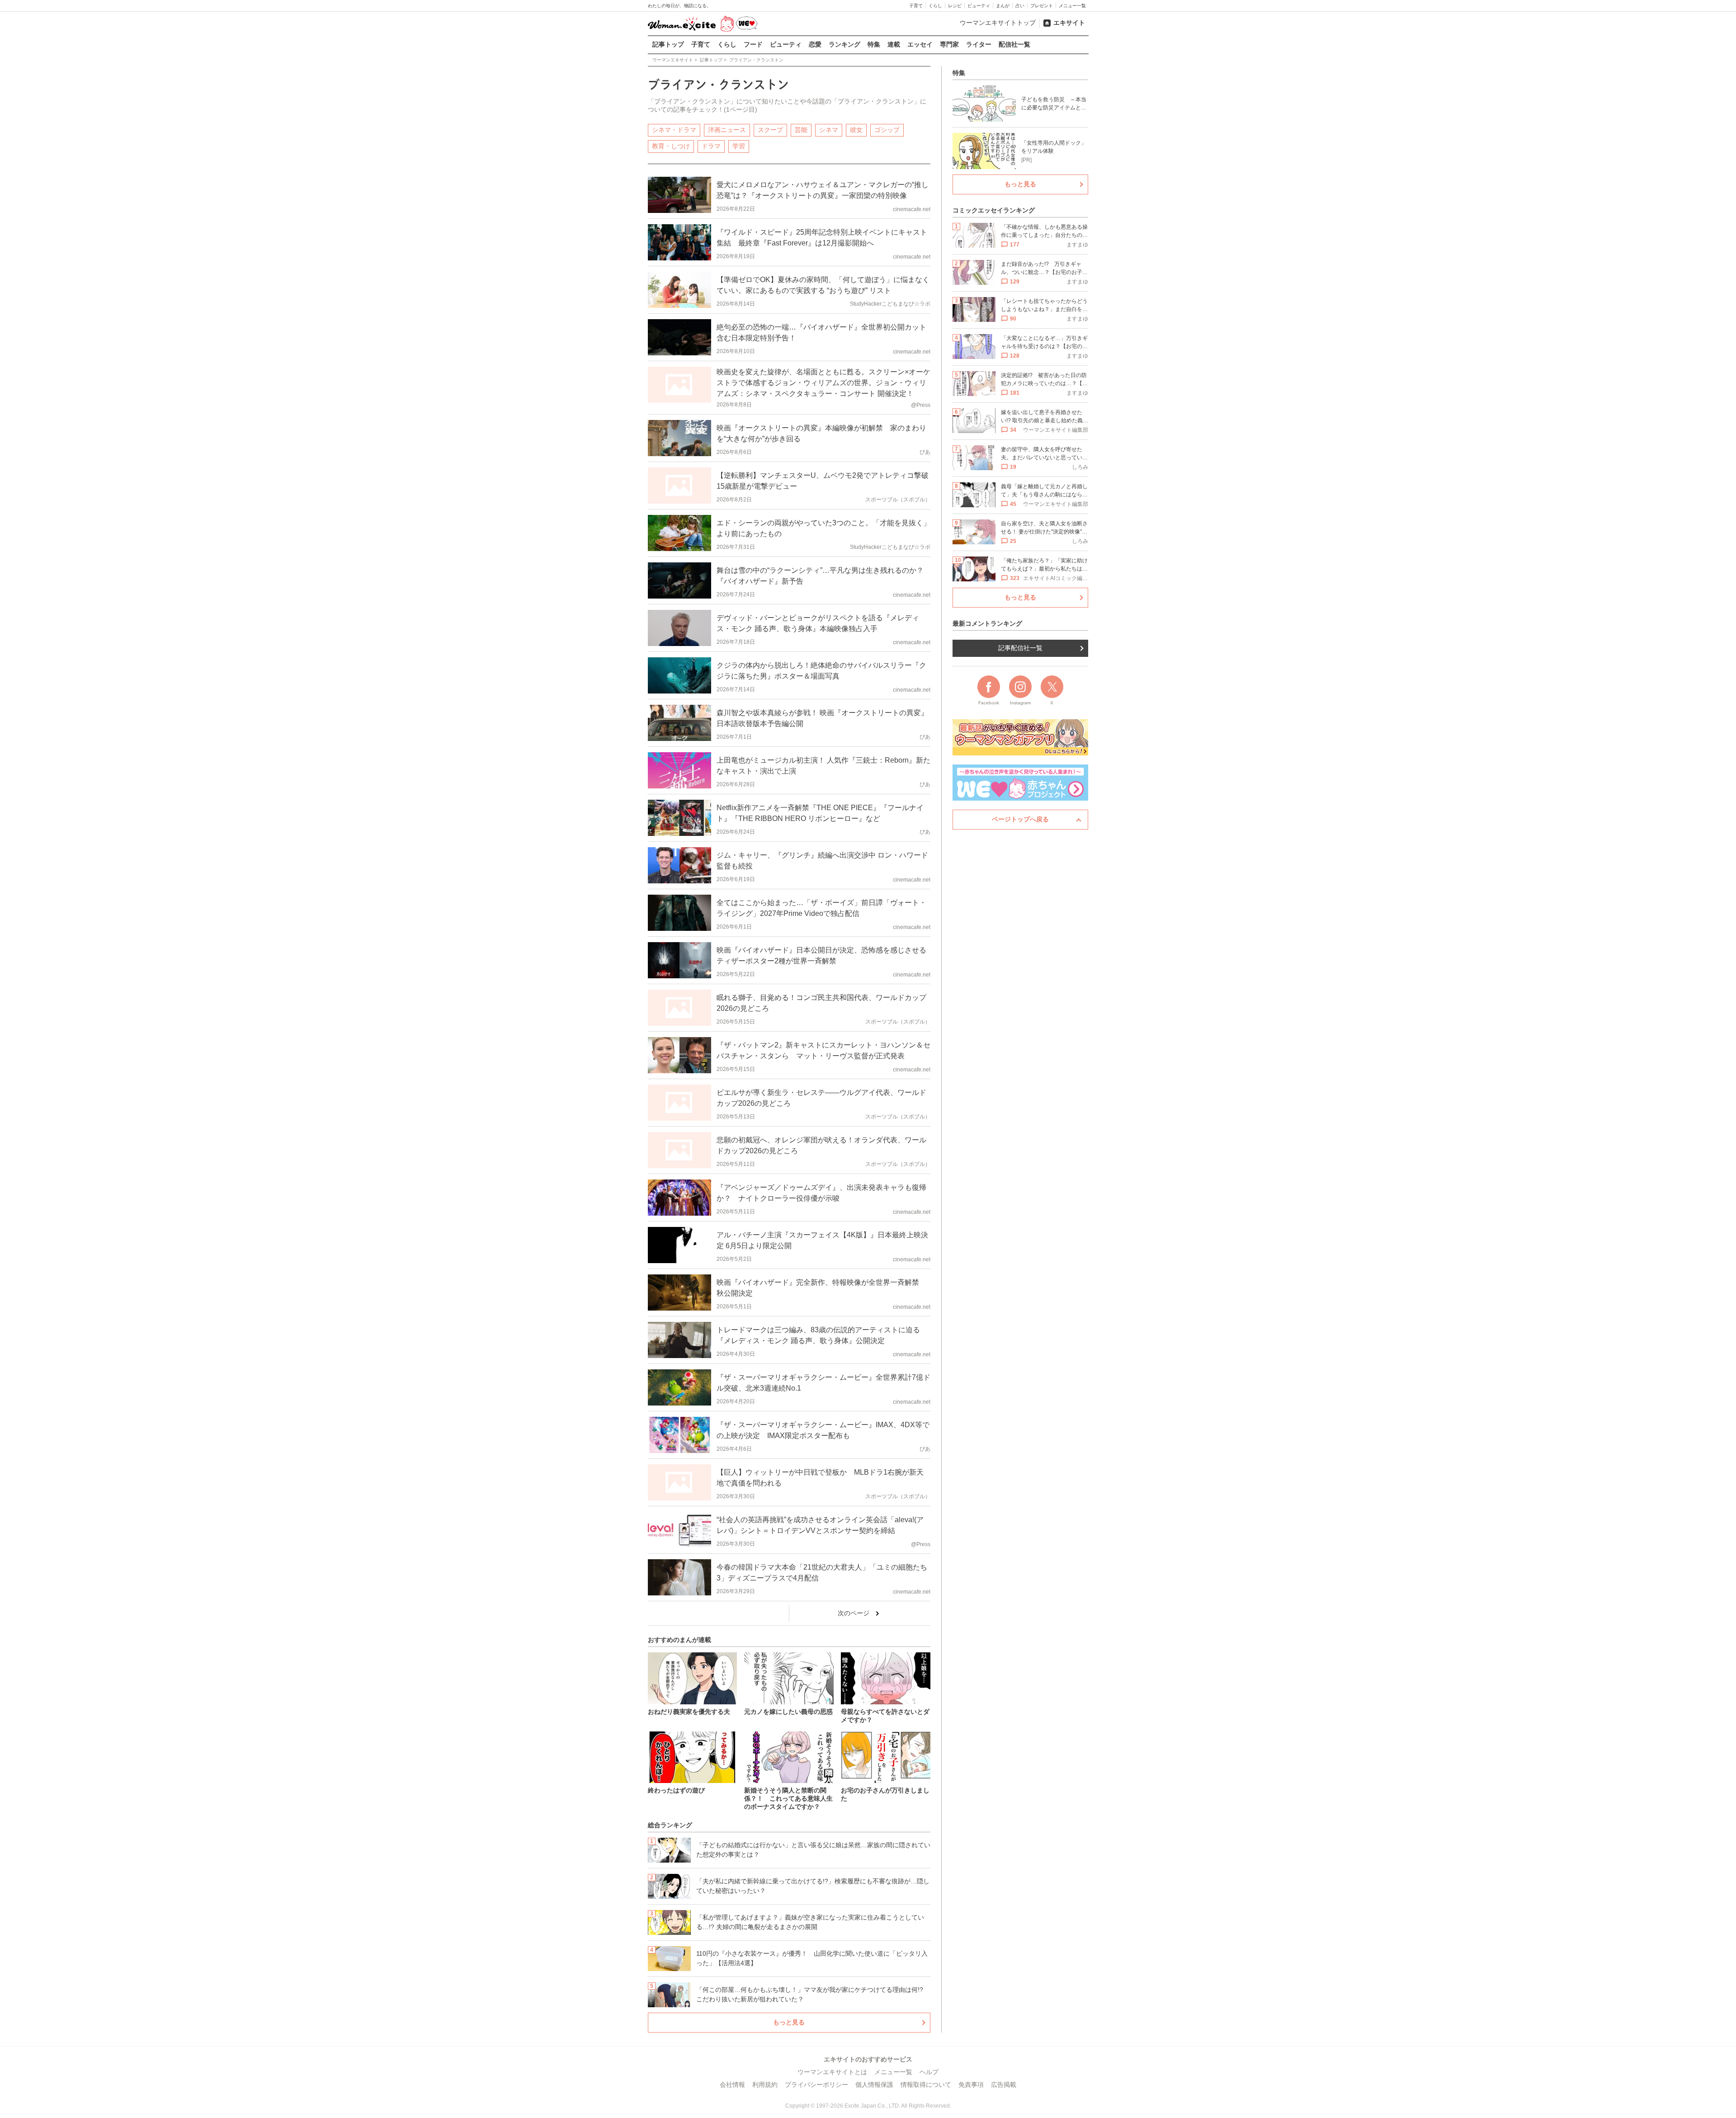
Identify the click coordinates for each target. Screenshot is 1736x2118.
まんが (1003, 6)
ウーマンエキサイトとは (832, 2072)
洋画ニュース (727, 130)
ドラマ (711, 146)
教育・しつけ (671, 146)
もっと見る (789, 2022)
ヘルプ (929, 2072)
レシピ (955, 6)
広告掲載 (1004, 2085)
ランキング (844, 44)
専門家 (949, 44)
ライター (979, 44)
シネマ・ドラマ (674, 130)
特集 (874, 44)
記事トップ (668, 44)
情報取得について (926, 2085)
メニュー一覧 (1072, 6)
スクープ (770, 130)
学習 (739, 146)
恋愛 (815, 44)
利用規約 (765, 2085)
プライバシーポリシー (816, 2085)
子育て (916, 6)
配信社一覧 (1014, 44)
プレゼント (1042, 6)
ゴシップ (887, 130)
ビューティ (979, 6)
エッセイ (920, 44)
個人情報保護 (874, 2085)
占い (1020, 6)
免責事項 (971, 2085)
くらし (935, 6)
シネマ (829, 130)
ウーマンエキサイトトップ (998, 23)
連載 (894, 44)
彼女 (856, 130)
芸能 (801, 130)
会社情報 (732, 2085)
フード (753, 44)
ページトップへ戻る (1020, 819)
